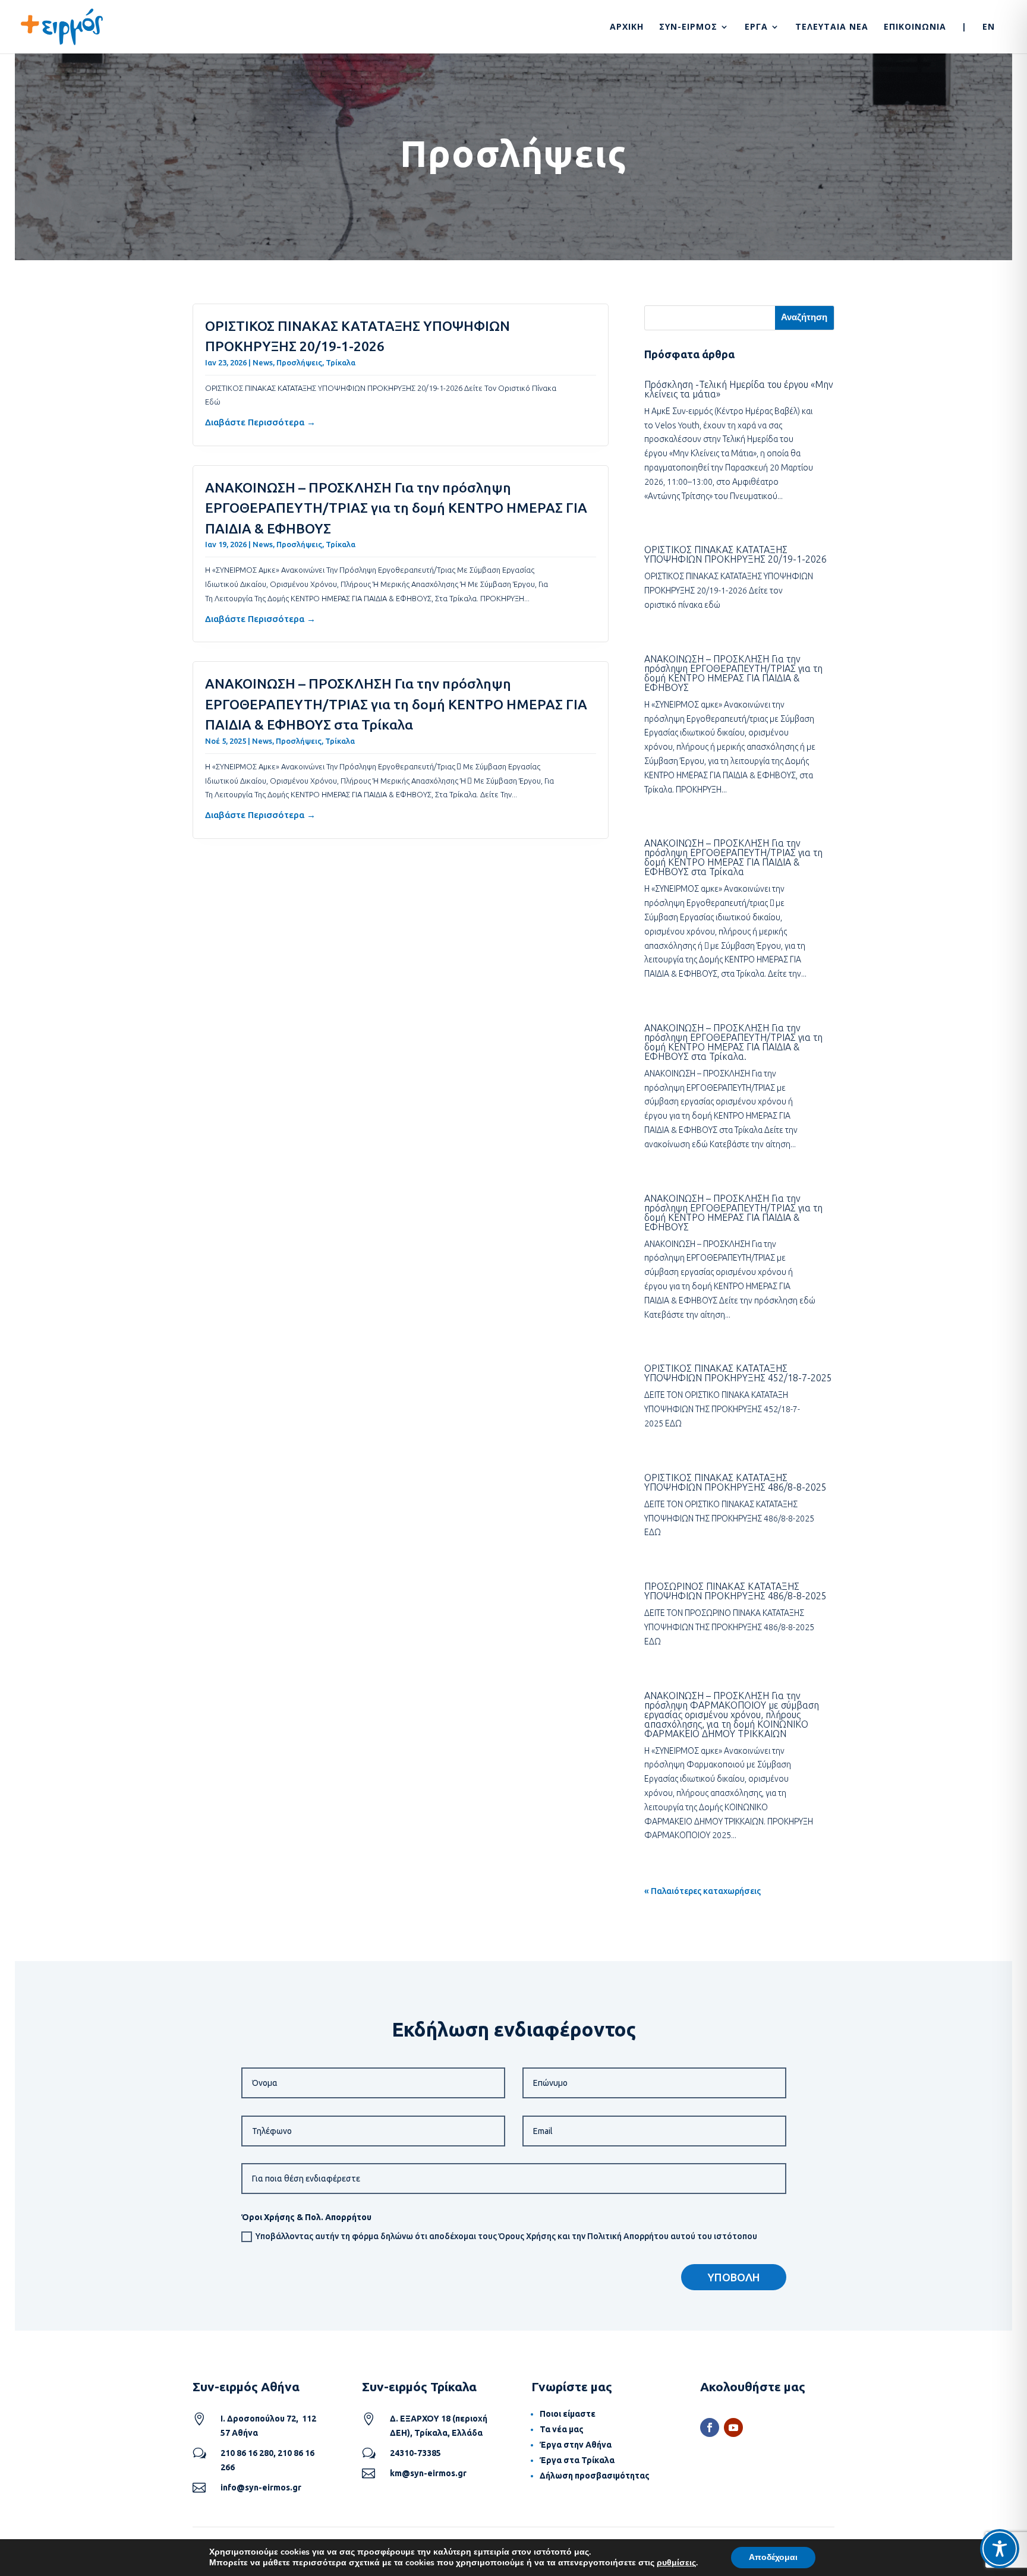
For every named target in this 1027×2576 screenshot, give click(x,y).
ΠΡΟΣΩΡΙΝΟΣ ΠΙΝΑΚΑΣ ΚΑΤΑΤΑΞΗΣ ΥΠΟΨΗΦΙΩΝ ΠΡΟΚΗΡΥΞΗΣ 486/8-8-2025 (735, 1591)
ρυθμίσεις (676, 2563)
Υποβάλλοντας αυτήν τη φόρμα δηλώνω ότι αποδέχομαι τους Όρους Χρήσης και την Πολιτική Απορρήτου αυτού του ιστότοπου (506, 2236)
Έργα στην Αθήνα (576, 2445)
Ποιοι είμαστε (568, 2414)
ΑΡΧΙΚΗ (627, 27)
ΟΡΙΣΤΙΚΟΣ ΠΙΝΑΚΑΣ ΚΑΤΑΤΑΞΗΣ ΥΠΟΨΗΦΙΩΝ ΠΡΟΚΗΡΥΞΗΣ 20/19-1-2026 (735, 554)
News (263, 362)
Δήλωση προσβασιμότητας (595, 2476)
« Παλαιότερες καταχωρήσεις (702, 1891)
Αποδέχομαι (773, 2557)
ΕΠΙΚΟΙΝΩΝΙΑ (915, 27)
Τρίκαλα (341, 362)
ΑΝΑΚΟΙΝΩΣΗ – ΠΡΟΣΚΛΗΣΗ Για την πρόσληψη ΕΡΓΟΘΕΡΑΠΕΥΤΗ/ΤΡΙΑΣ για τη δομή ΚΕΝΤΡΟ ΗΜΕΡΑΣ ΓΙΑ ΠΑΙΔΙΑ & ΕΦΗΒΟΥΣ (396, 508)
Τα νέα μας (562, 2429)
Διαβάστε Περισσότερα (255, 422)
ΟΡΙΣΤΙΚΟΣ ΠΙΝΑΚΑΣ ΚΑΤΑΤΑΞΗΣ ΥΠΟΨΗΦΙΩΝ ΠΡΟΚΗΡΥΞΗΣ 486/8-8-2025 (735, 1482)
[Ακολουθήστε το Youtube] (733, 2427)
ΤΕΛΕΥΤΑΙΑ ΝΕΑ (832, 27)
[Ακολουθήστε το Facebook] (710, 2427)
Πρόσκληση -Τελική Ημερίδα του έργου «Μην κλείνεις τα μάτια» (739, 389)
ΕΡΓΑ (756, 27)
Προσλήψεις (299, 362)
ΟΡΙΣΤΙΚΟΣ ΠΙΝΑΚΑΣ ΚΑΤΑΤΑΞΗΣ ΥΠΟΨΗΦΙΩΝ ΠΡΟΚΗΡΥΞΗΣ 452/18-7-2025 (738, 1373)
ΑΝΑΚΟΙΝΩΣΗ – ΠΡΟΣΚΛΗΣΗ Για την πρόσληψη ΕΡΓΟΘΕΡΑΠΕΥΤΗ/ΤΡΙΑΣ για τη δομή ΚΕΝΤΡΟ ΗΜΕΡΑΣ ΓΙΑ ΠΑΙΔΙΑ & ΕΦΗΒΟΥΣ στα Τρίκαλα (396, 704)
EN (989, 27)
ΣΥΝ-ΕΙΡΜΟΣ (688, 27)
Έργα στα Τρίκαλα (577, 2460)
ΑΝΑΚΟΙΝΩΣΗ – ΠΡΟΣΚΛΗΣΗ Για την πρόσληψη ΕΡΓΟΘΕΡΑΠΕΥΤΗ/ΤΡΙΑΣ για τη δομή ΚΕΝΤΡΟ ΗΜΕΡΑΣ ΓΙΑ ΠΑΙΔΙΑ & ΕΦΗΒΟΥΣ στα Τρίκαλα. (733, 1042)
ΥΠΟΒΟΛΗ (734, 2277)
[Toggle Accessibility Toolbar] (1000, 2549)
